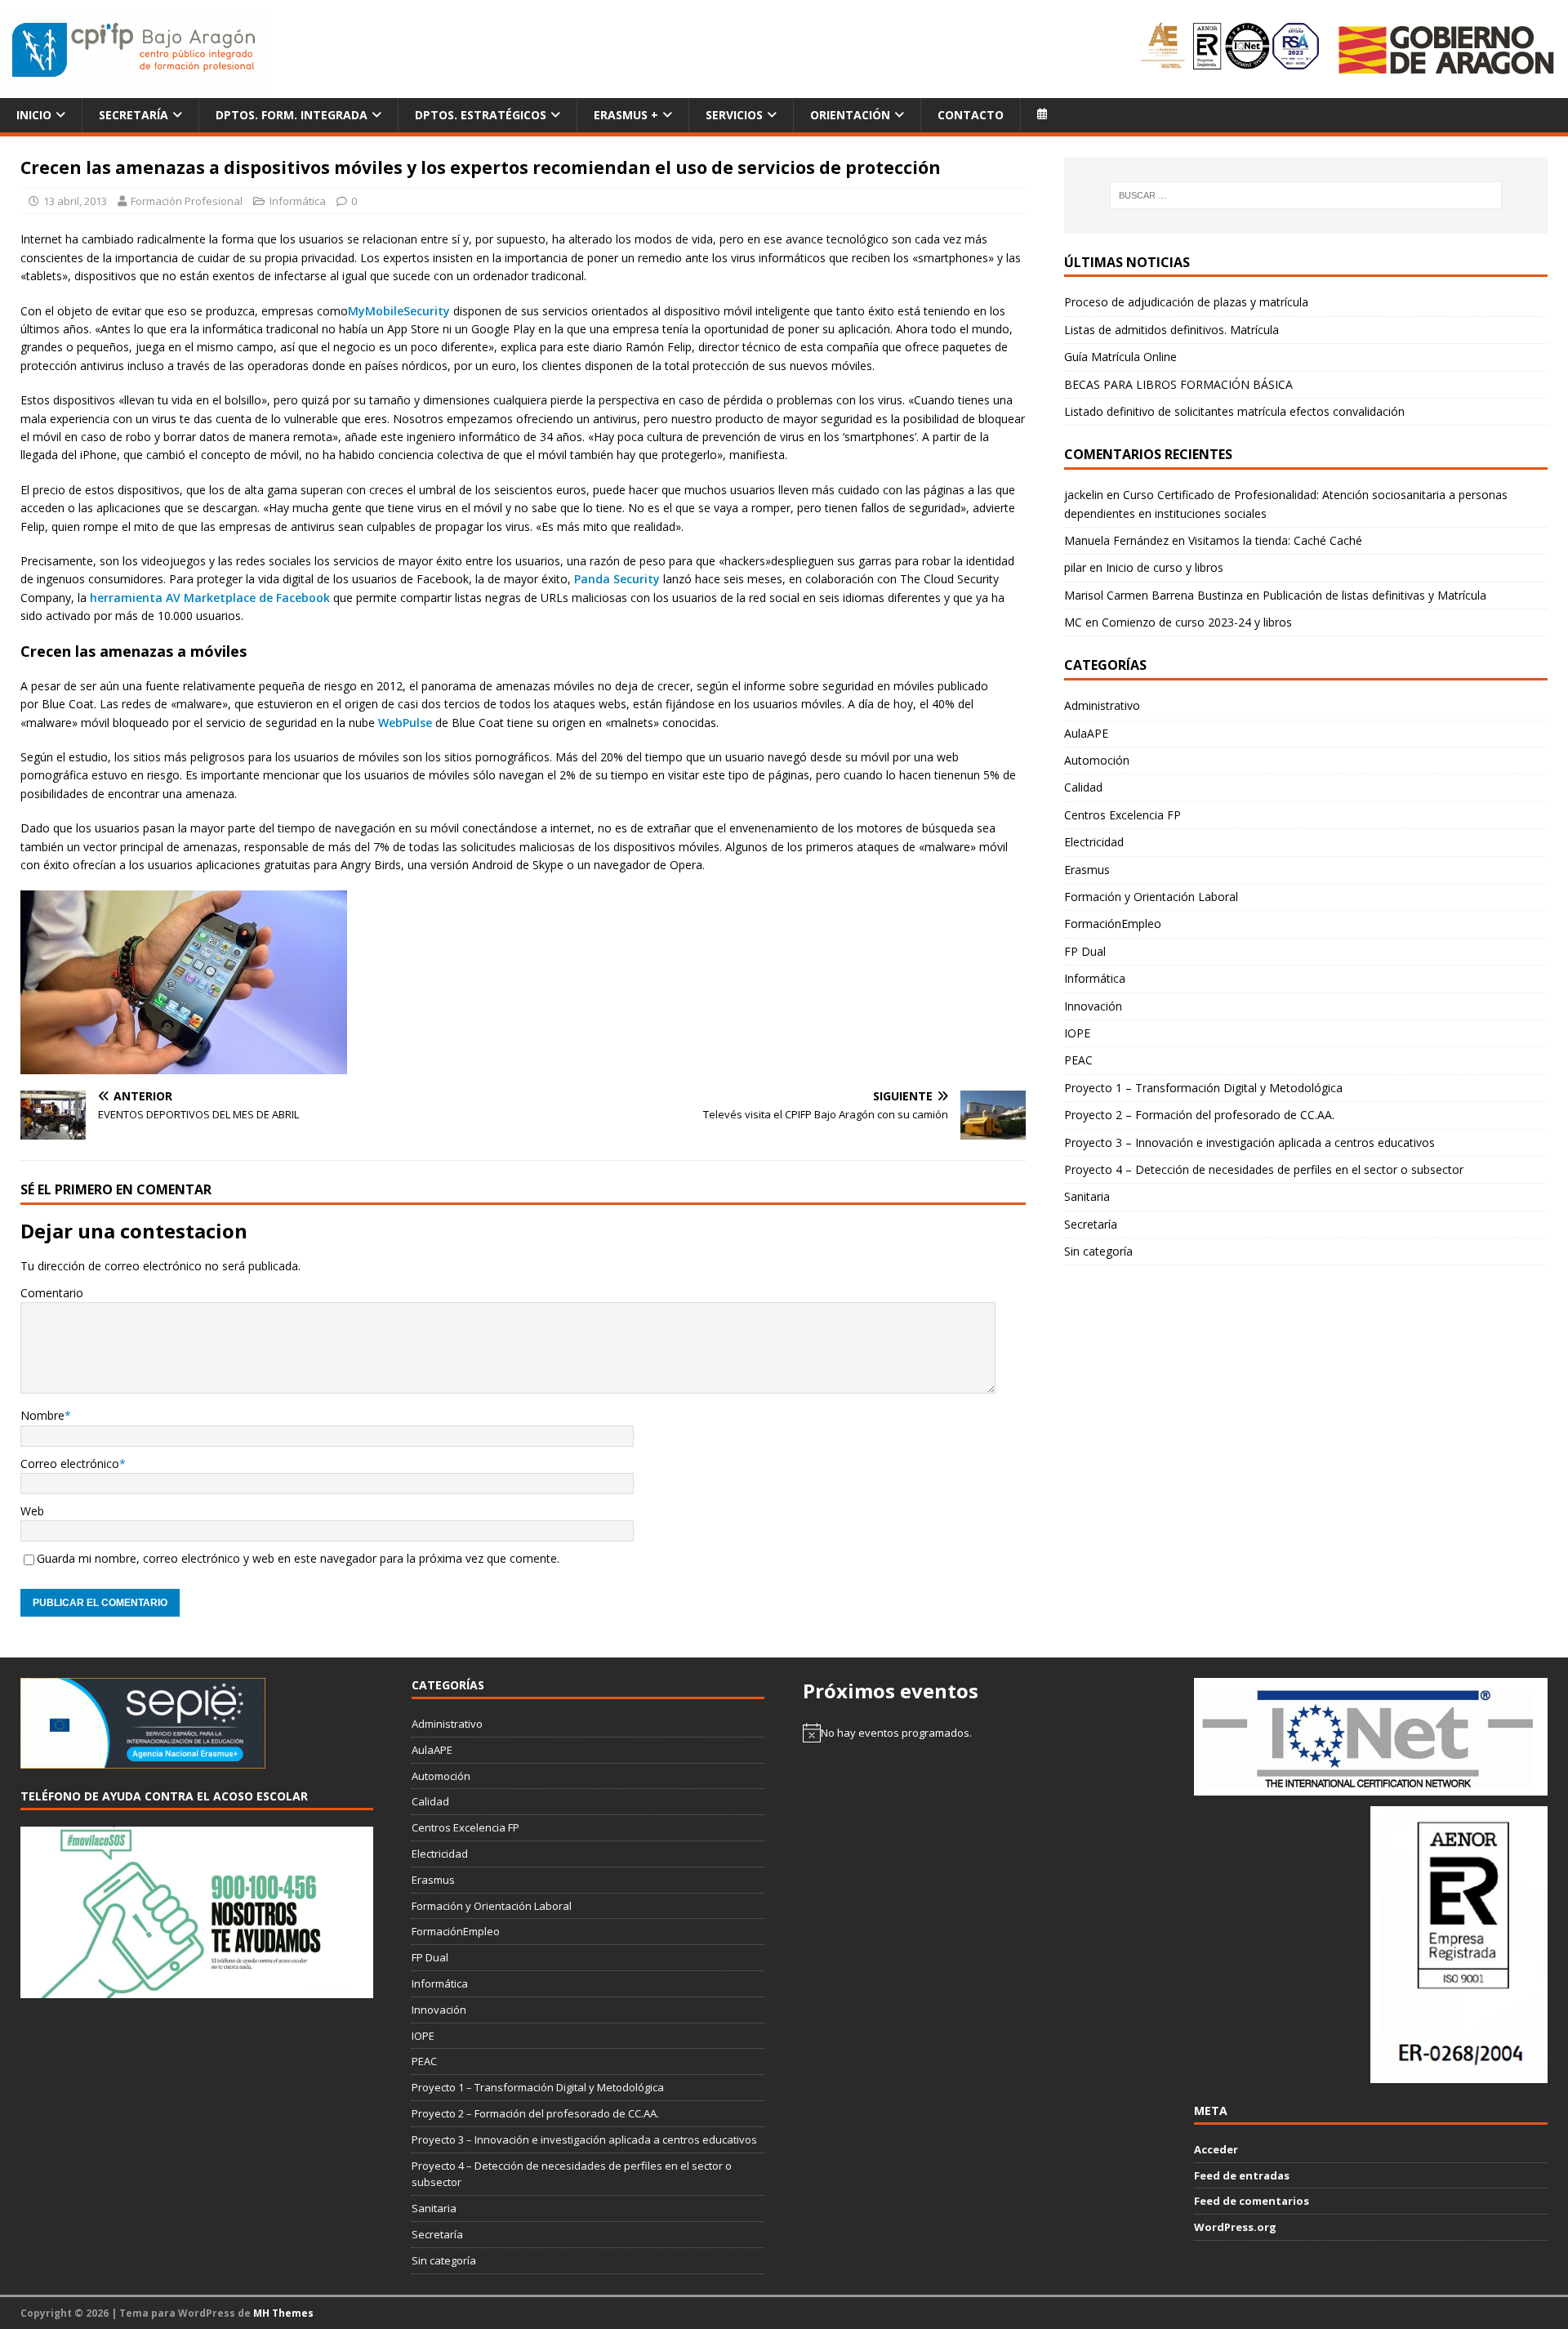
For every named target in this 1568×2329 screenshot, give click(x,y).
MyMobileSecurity (399, 311)
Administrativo (1102, 705)
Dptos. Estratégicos (481, 115)
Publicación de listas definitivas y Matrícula (1374, 595)
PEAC (1078, 1060)
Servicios (734, 115)
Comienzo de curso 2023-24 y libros (1197, 622)
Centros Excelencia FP (1123, 815)
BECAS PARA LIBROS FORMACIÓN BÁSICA (1178, 384)
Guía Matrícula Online (1120, 357)
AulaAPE (1086, 733)
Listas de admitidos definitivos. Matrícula (1172, 330)
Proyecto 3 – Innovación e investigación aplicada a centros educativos (1249, 1142)
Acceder (1216, 2149)
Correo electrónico (70, 1463)
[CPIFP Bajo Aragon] (135, 49)
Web (32, 1511)
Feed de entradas (1242, 2175)
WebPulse (405, 723)
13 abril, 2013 (75, 201)
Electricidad (1094, 842)
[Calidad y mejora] (1231, 49)
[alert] (979, 1733)
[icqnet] (1370, 1787)
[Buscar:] (1305, 195)
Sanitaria (1087, 1196)
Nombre (42, 1415)
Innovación (1093, 1006)
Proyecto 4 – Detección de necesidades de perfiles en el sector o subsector (1264, 1169)
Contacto (971, 115)
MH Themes (283, 2313)
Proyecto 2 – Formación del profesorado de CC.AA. (1199, 1115)
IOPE (1077, 1033)
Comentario (52, 1293)
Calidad (1083, 787)
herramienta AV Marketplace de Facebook (212, 598)
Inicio (34, 115)
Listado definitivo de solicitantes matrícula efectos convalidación (1234, 411)
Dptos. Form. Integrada (292, 115)
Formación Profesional (187, 201)
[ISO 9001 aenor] (1459, 2074)
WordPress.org (1235, 2227)
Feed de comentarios (1252, 2201)
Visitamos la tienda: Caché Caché (1275, 540)
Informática (298, 201)
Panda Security (619, 579)
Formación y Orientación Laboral (1151, 897)
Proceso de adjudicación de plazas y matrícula (1186, 302)
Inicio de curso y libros (1165, 567)
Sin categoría (1098, 1251)
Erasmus (1087, 870)
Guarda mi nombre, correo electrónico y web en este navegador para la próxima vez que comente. (298, 1558)
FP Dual (1085, 951)
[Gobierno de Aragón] (1445, 49)
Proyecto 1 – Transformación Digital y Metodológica (1203, 1088)
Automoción (1097, 760)
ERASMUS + (626, 115)
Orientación (850, 115)
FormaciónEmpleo (1113, 924)
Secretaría (134, 115)
